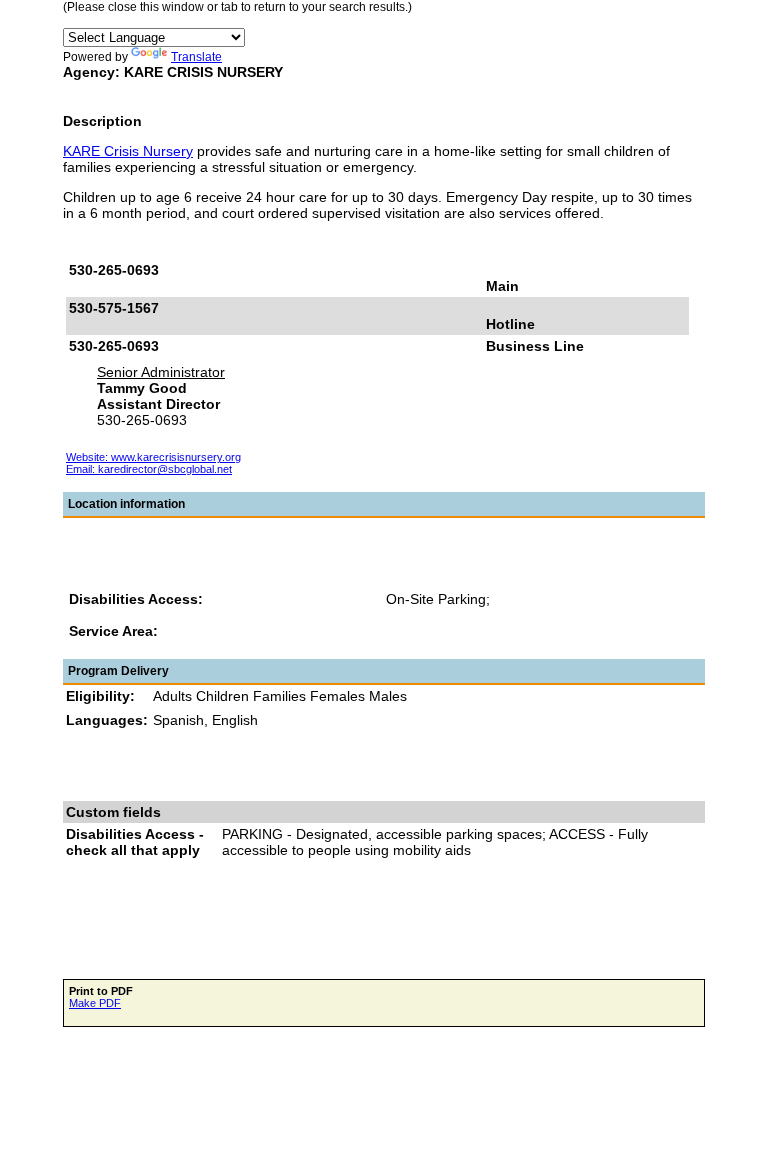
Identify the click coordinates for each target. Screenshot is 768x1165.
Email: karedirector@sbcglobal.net (149, 469)
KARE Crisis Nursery (128, 151)
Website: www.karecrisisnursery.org (153, 457)
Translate (196, 57)
